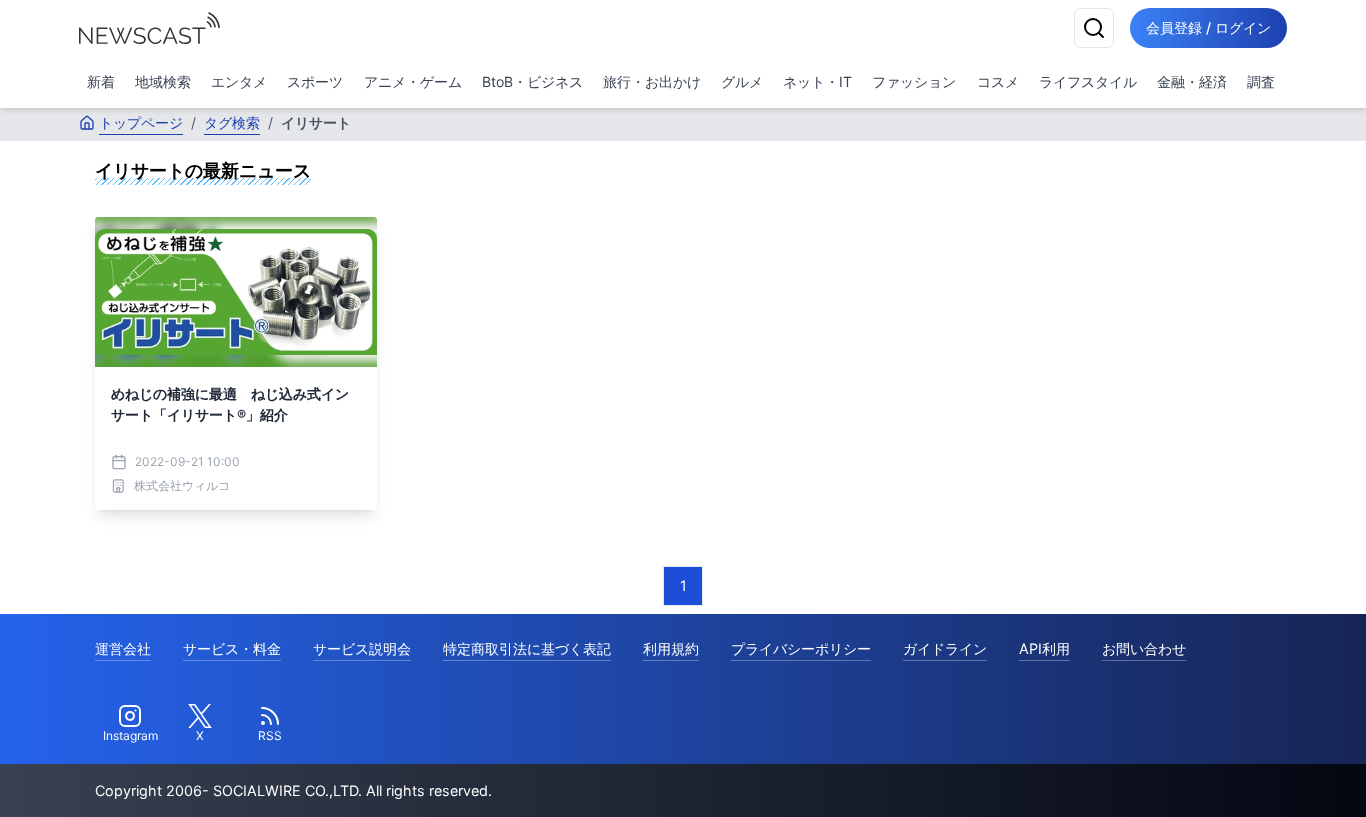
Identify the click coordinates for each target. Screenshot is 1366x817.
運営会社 (123, 648)
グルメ (742, 81)
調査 (1261, 81)
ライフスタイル (1088, 81)
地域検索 (163, 81)
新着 (101, 81)
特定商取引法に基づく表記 (527, 648)
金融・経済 (1192, 81)
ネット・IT (817, 81)
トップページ (141, 122)
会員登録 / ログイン (1208, 27)
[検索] (1094, 28)
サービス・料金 (232, 648)
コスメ (998, 81)
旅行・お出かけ (652, 81)
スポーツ (315, 81)
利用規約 (671, 648)
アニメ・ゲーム (413, 81)
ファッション (914, 81)
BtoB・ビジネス (532, 81)
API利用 (1044, 648)
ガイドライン (945, 648)
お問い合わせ (1144, 648)
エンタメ (239, 81)
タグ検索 (232, 122)
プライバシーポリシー (801, 648)
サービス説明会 (362, 648)
